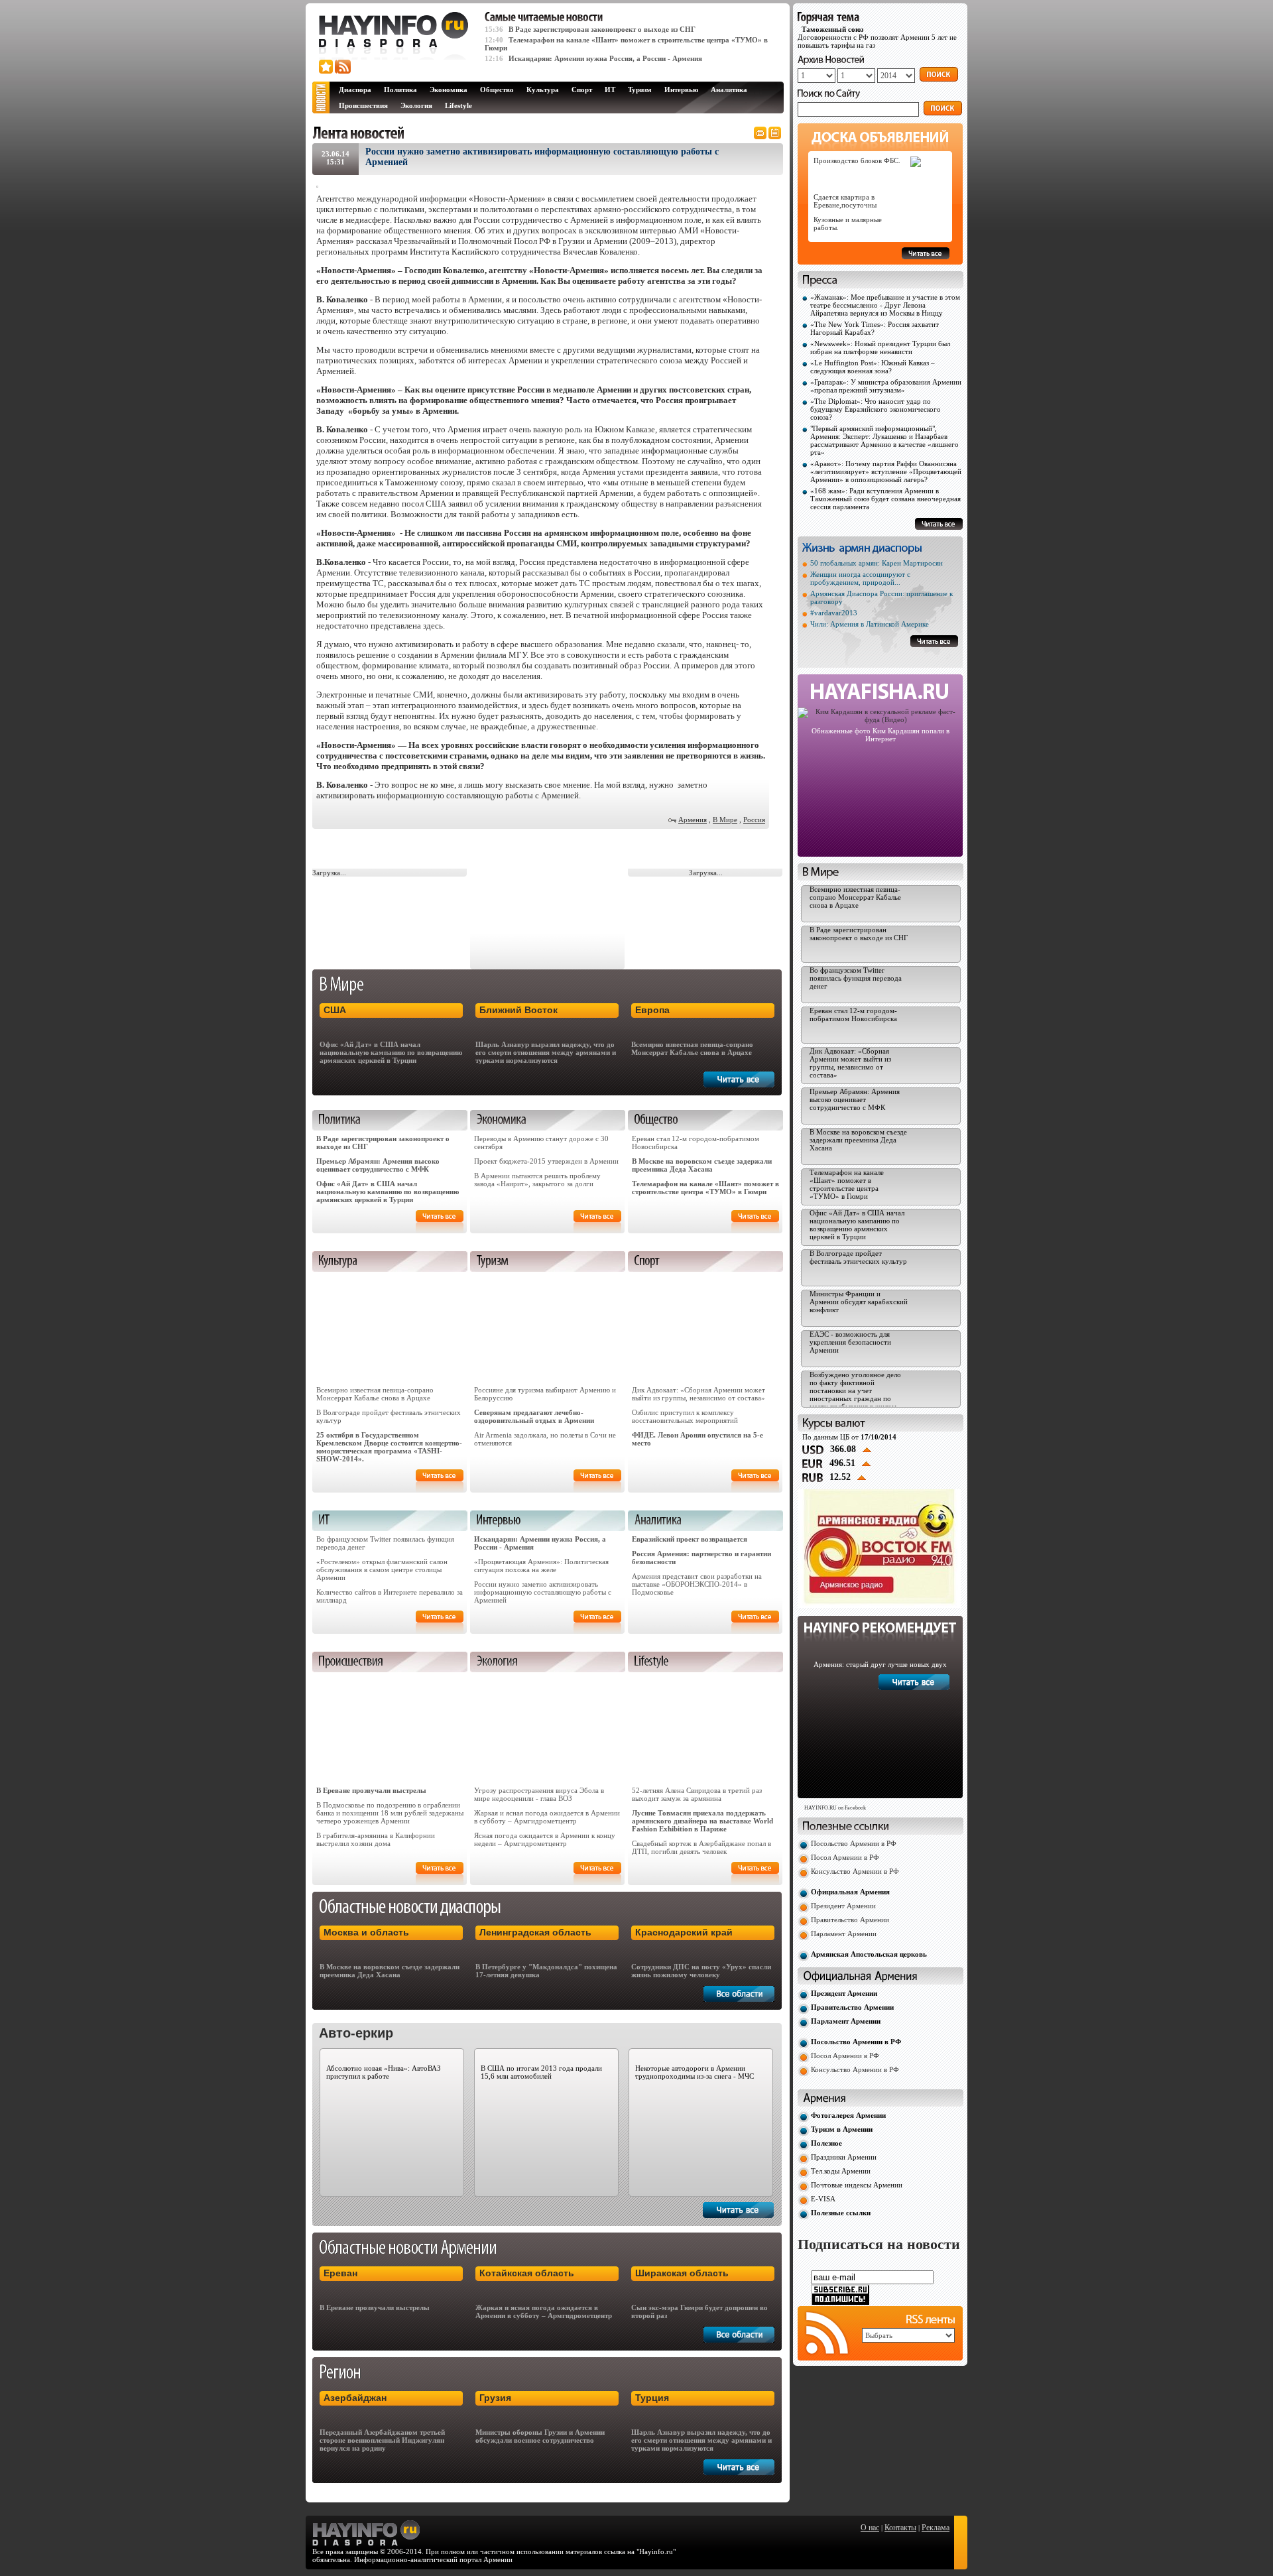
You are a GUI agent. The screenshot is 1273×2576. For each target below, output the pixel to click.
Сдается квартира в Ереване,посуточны (845, 201)
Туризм (640, 90)
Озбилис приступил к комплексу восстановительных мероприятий (685, 1416)
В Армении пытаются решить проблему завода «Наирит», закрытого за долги (537, 1180)
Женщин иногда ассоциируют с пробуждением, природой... (860, 578)
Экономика (449, 90)
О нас (870, 2528)
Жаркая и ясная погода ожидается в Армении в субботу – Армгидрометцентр (547, 1817)
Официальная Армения (850, 1892)
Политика (400, 90)
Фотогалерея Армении (848, 2115)
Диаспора (355, 90)
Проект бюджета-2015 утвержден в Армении (546, 1161)
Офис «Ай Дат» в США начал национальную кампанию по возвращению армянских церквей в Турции (391, 1052)
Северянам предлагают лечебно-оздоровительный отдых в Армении (534, 1416)
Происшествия (363, 105)
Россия (754, 820)
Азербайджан (355, 2398)
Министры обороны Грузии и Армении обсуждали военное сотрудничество (540, 2436)
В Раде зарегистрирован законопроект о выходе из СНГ (602, 29)
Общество (497, 90)
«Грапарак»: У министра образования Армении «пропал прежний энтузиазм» (886, 386)
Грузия (495, 2398)
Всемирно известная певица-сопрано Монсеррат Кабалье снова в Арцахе (692, 1048)
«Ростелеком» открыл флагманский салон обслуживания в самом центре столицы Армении (382, 1569)
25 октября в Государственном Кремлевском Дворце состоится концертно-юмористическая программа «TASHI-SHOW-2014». (389, 1447)
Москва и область (366, 1932)
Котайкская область (527, 2273)
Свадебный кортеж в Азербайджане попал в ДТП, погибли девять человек (701, 1847)
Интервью (681, 90)
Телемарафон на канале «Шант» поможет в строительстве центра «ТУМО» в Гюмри (705, 1188)
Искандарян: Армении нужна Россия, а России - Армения (605, 58)
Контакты (900, 2528)
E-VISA (823, 2199)
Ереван (340, 2273)
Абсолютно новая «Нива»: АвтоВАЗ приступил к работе (384, 2072)
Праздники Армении (844, 2157)
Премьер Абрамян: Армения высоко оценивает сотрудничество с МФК (378, 1165)
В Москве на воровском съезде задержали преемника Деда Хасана (702, 1165)
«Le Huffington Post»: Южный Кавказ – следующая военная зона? (873, 367)
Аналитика (729, 90)
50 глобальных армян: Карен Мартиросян (877, 563)
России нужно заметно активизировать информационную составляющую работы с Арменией (543, 1592)
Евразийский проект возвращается (690, 1539)
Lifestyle (458, 105)
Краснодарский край (684, 1932)
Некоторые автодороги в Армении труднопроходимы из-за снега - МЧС (695, 2072)
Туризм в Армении (842, 2129)
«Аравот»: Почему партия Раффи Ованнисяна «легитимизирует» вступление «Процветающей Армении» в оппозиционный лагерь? (886, 471)
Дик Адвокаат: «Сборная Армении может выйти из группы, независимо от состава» (698, 1394)
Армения (693, 820)
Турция (652, 2398)
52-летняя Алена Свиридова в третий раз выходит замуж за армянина (697, 1794)
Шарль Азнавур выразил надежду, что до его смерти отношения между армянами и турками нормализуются (546, 1052)
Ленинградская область (535, 1932)
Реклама (936, 2528)
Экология (416, 105)
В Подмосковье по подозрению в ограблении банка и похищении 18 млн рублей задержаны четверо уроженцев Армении (390, 1813)
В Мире (725, 820)
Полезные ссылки (841, 2213)
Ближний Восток (518, 1010)
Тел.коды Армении (841, 2171)
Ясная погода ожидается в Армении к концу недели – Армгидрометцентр (545, 1839)
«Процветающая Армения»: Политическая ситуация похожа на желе (541, 1565)
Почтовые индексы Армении (857, 2185)
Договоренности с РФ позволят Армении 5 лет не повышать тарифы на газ (877, 37)
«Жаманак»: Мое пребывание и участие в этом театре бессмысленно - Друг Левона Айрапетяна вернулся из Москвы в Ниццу (885, 305)
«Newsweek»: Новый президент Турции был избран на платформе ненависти (880, 347)
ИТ (610, 90)
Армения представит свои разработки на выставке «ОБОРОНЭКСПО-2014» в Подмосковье (697, 1584)
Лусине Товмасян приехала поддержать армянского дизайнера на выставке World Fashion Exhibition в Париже (702, 1821)
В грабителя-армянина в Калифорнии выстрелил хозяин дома (376, 1839)
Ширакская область (682, 2273)
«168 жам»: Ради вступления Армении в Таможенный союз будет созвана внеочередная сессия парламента (885, 499)
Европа (652, 1010)
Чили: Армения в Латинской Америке (870, 624)
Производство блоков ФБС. (857, 160)
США (335, 1010)
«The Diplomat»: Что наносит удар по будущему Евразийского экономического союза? (876, 409)
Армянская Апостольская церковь (869, 1954)
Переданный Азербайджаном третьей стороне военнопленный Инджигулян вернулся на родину (382, 2440)
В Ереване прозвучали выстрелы (371, 1790)
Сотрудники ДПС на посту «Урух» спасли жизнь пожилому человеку (701, 1971)
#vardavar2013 (834, 613)
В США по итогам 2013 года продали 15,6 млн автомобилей (541, 2072)
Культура (543, 90)
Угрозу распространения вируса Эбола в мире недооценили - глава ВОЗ (539, 1794)
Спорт (582, 90)
